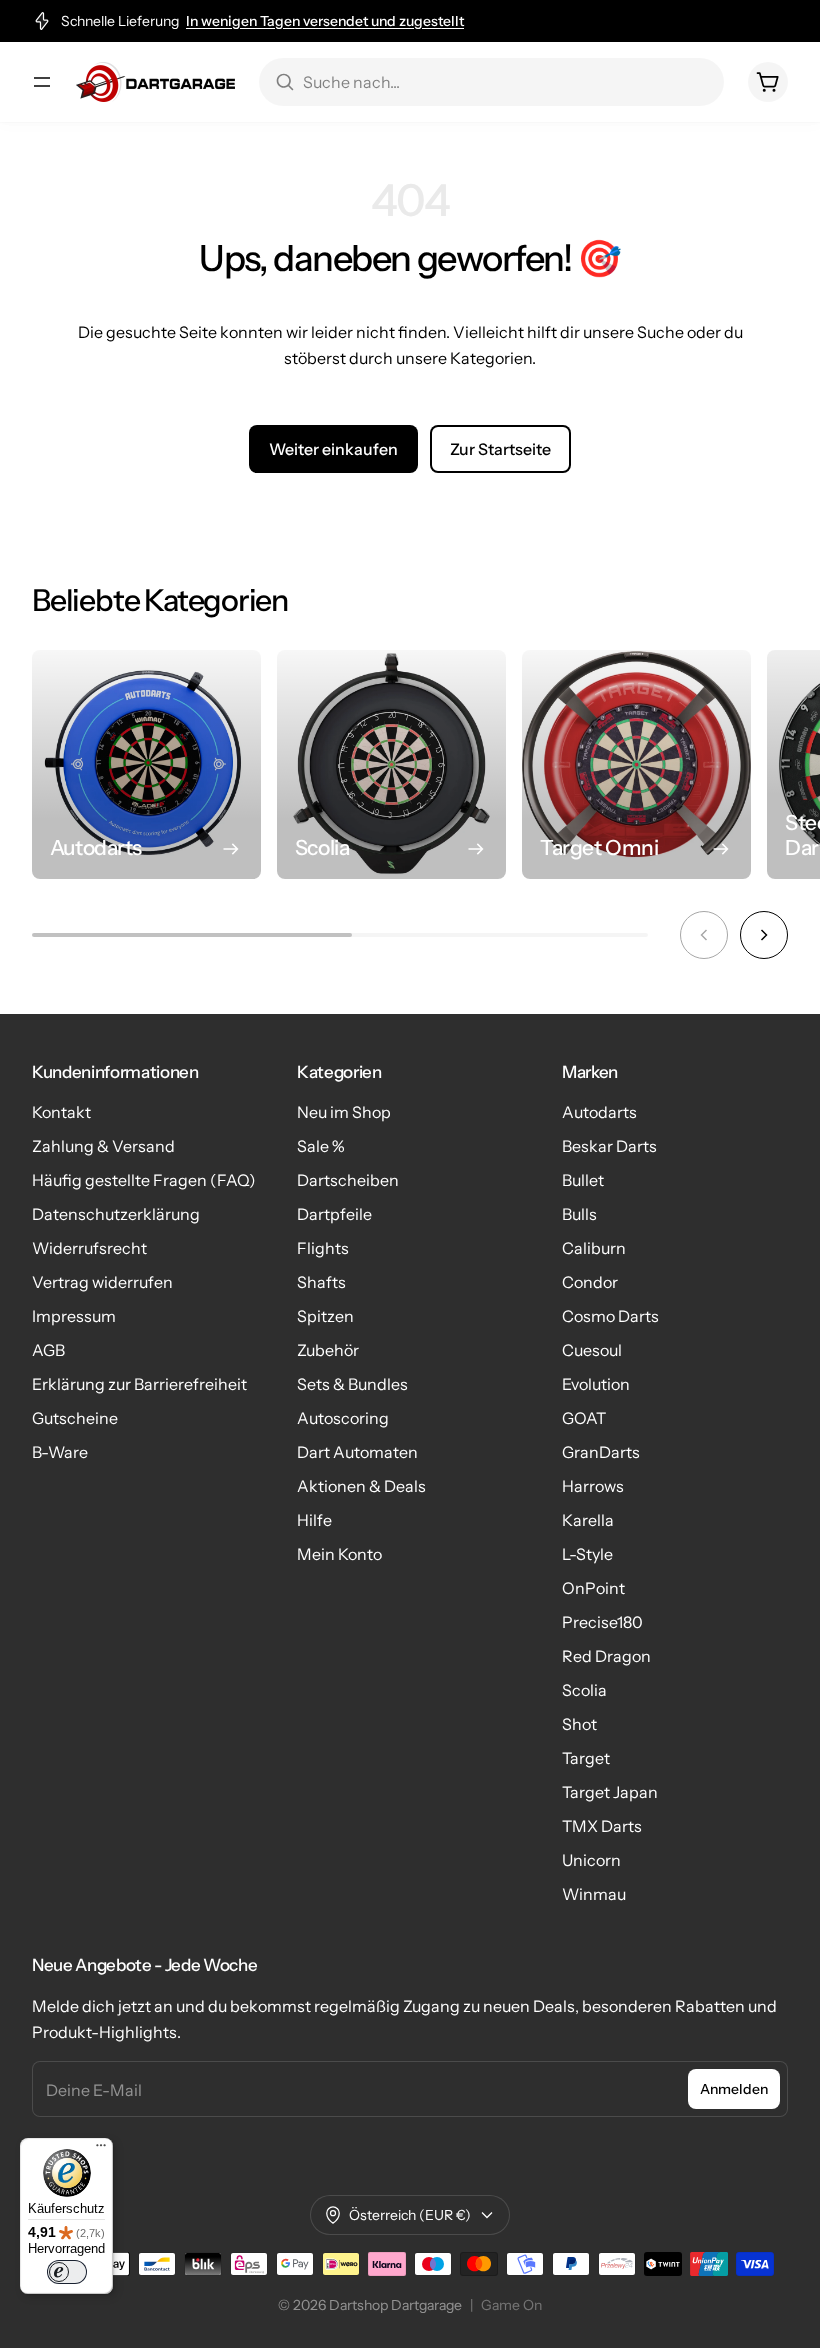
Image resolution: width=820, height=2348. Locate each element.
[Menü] (101, 2150)
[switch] (67, 2272)
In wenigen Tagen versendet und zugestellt (325, 21)
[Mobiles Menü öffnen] (42, 82)
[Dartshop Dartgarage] (155, 82)
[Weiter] (764, 935)
